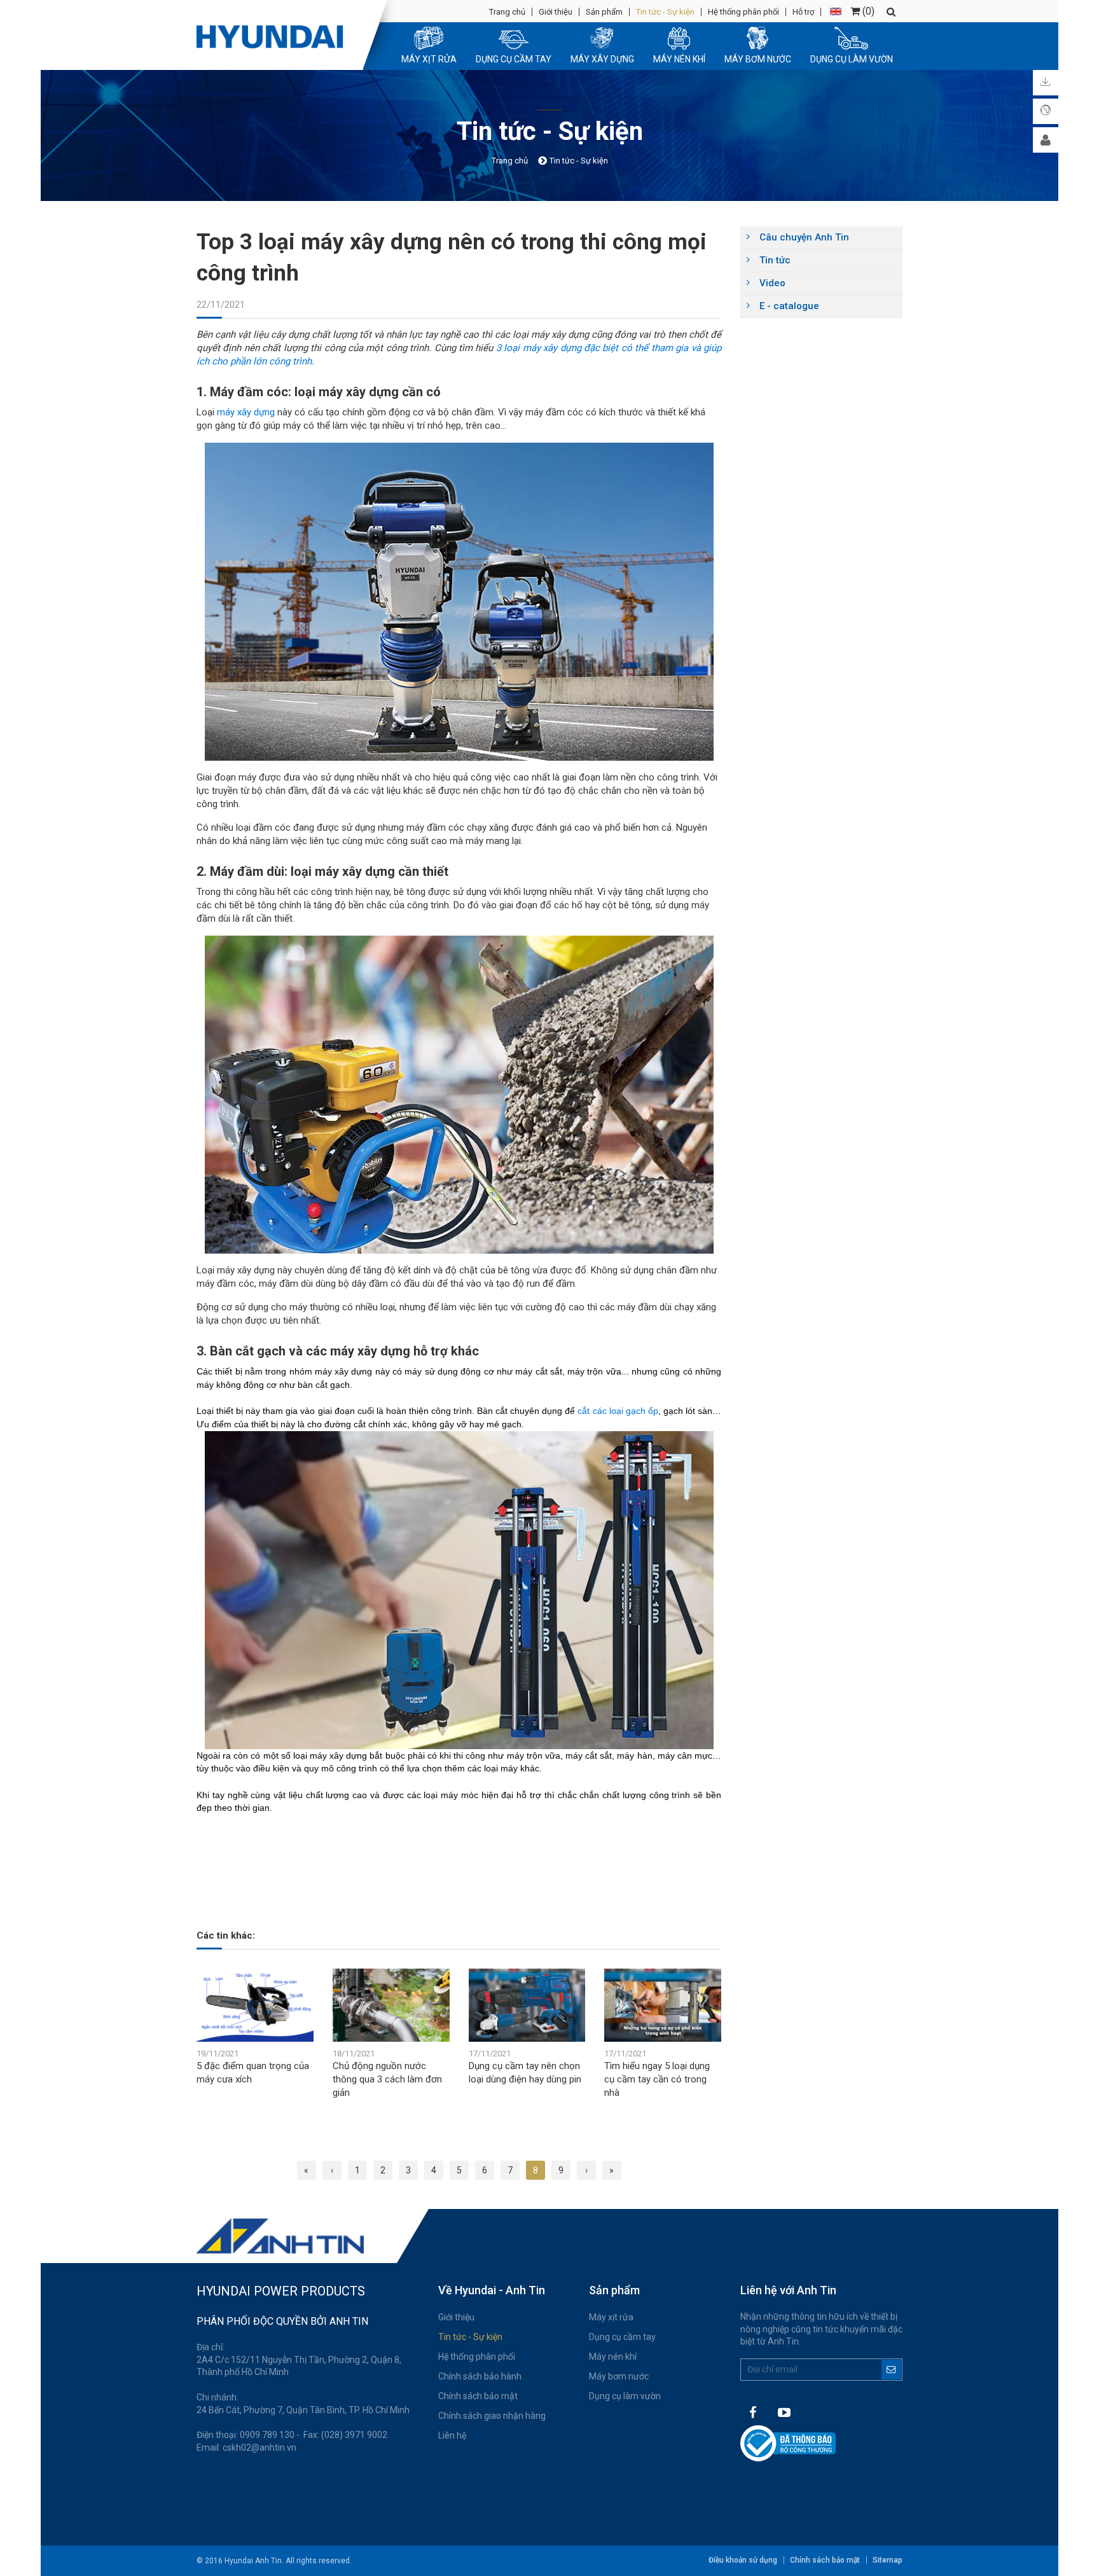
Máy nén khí (613, 2357)
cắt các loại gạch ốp (618, 1411)
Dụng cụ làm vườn (625, 2396)
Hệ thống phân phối (743, 12)
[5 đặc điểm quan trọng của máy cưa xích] (255, 2005)
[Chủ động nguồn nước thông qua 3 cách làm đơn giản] (391, 2005)
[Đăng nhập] (1046, 140)
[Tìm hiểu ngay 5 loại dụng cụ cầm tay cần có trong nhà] (663, 2005)
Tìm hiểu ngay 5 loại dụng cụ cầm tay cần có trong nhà (657, 2079)
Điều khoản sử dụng (743, 2560)
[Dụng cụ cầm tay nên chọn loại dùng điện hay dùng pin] (527, 2005)
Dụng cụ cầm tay (622, 2337)
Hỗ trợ (803, 12)
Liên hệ (452, 2435)
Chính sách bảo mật (478, 2396)
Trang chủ (507, 12)
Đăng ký (891, 2370)
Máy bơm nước (619, 2376)
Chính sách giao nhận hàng (492, 2416)
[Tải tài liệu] (1046, 83)
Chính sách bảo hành (480, 2376)
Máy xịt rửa (611, 2317)
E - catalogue (789, 306)
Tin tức (775, 260)
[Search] (891, 12)
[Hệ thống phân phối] (1046, 111)
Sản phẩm (604, 12)
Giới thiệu (556, 12)
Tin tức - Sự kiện (665, 12)
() (867, 11)
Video (772, 283)
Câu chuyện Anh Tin (804, 237)
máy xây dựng (246, 412)
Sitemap (888, 2560)
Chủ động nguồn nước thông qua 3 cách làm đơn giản (387, 2079)
